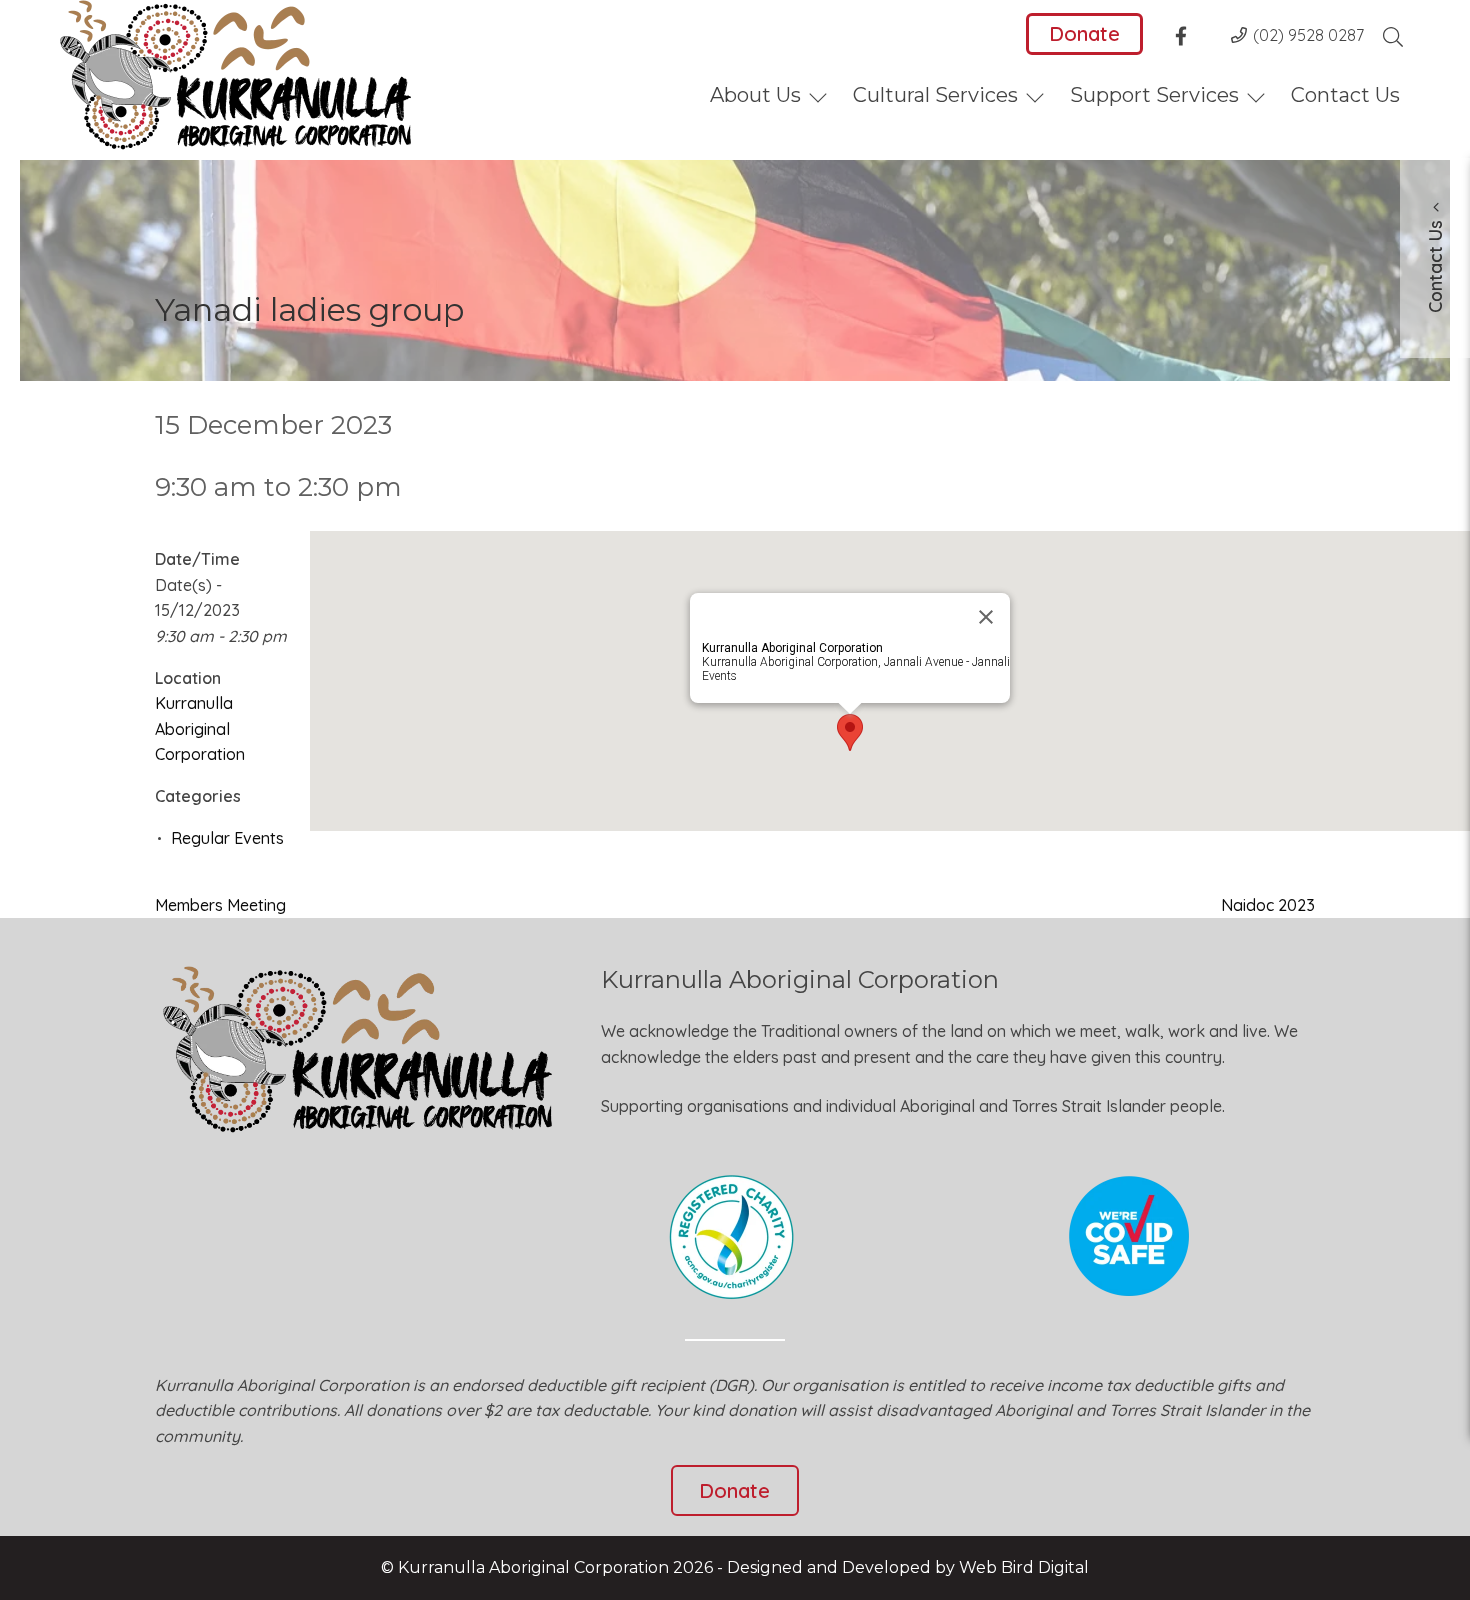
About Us (755, 95)
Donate (1084, 33)
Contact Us (1345, 95)
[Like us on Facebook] (1187, 39)
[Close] (986, 617)
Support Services (1154, 95)
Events (719, 676)
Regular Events (227, 838)
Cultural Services (935, 95)
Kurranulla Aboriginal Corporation (200, 728)
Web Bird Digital (1024, 1567)
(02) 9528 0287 (1308, 35)
